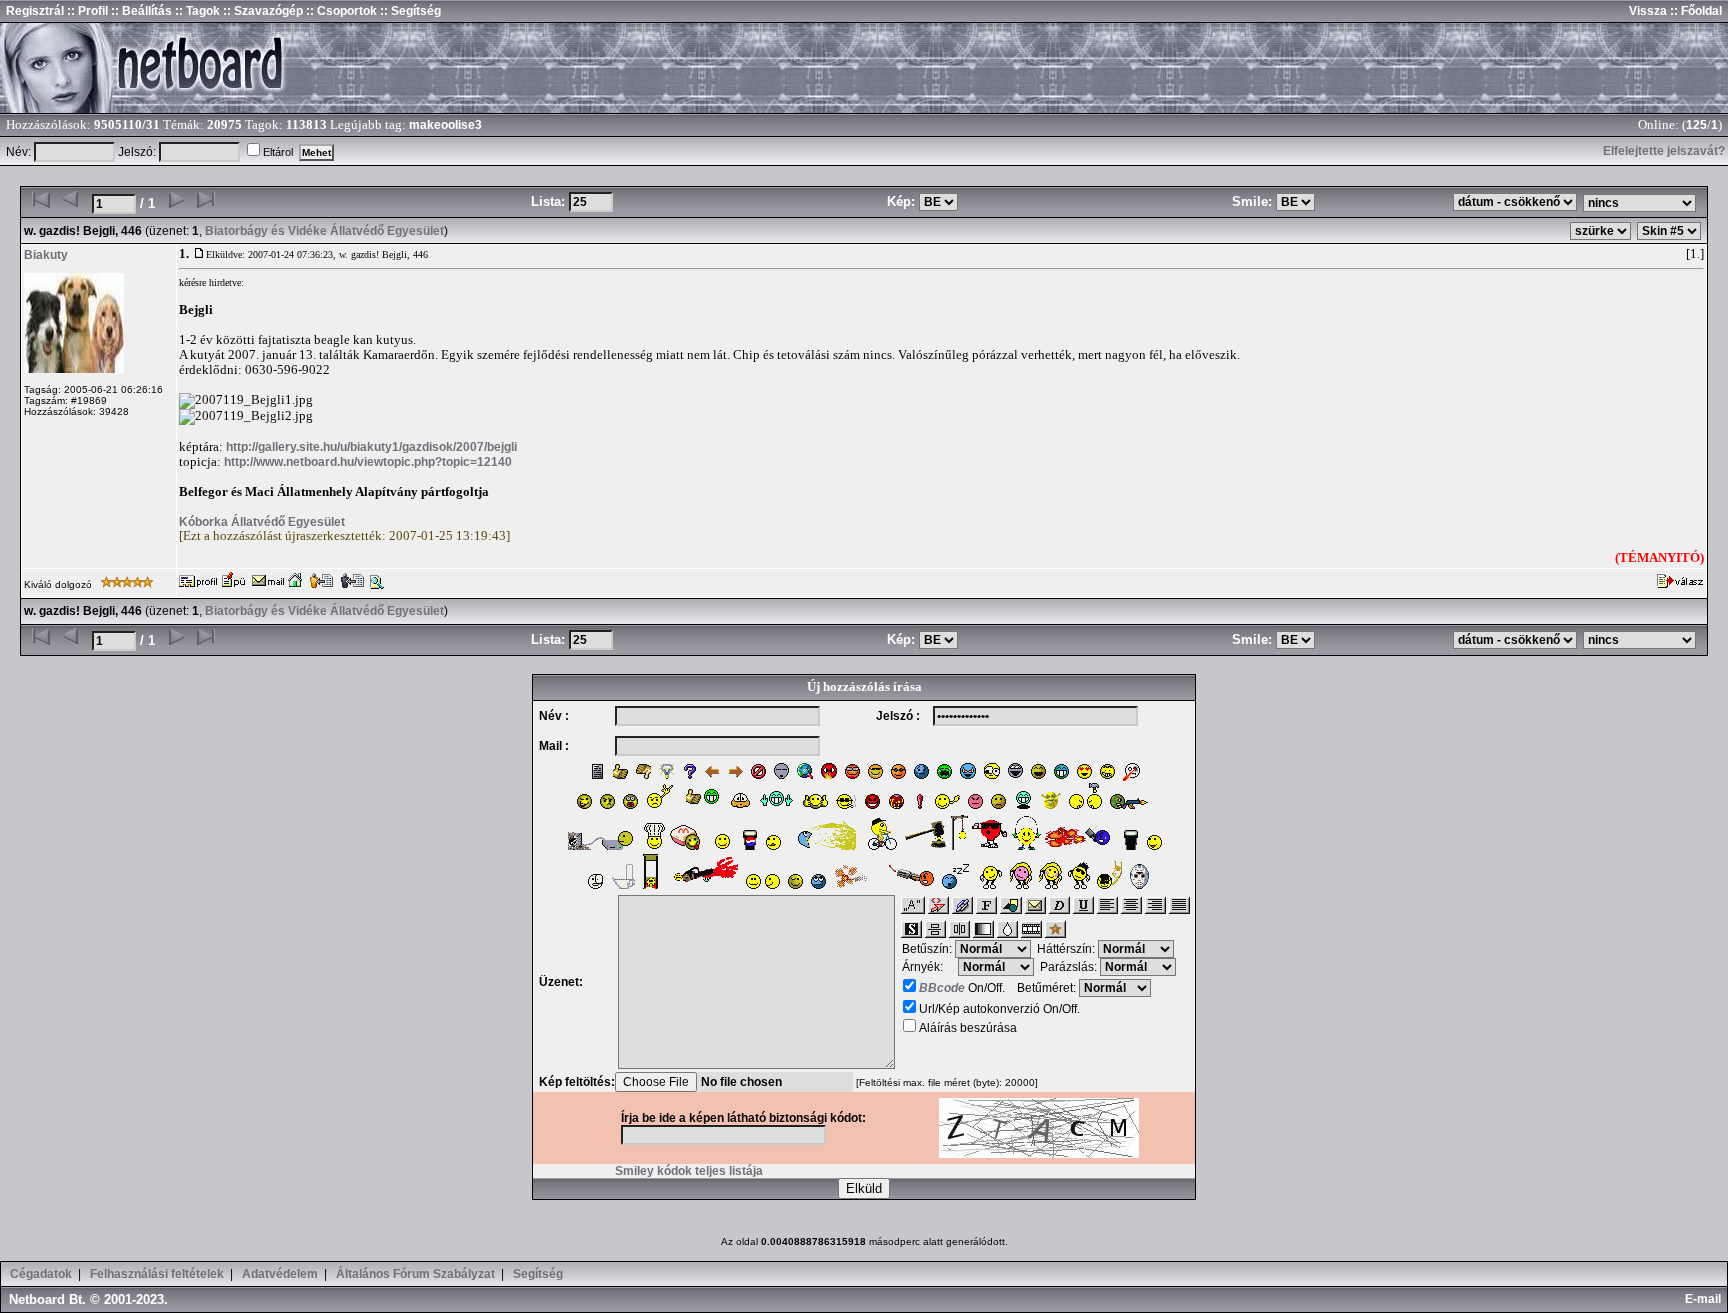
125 (1696, 125)
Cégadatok (41, 1274)
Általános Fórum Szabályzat (415, 1274)
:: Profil (86, 11)
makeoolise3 (445, 125)
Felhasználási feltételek (157, 1274)
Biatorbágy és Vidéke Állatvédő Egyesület (324, 231)
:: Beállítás (140, 11)
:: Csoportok (340, 11)
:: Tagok (196, 11)
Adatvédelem (280, 1274)
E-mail (1706, 1299)
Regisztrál (35, 11)
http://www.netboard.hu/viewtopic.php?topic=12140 (368, 462)
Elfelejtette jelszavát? (1664, 151)
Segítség (538, 1274)
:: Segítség (409, 11)
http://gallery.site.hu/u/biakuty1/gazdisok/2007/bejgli (371, 447)
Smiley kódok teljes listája (689, 1171)
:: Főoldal (1694, 11)
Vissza (1648, 11)
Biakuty (46, 255)
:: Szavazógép (263, 11)
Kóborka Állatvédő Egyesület (262, 522)
